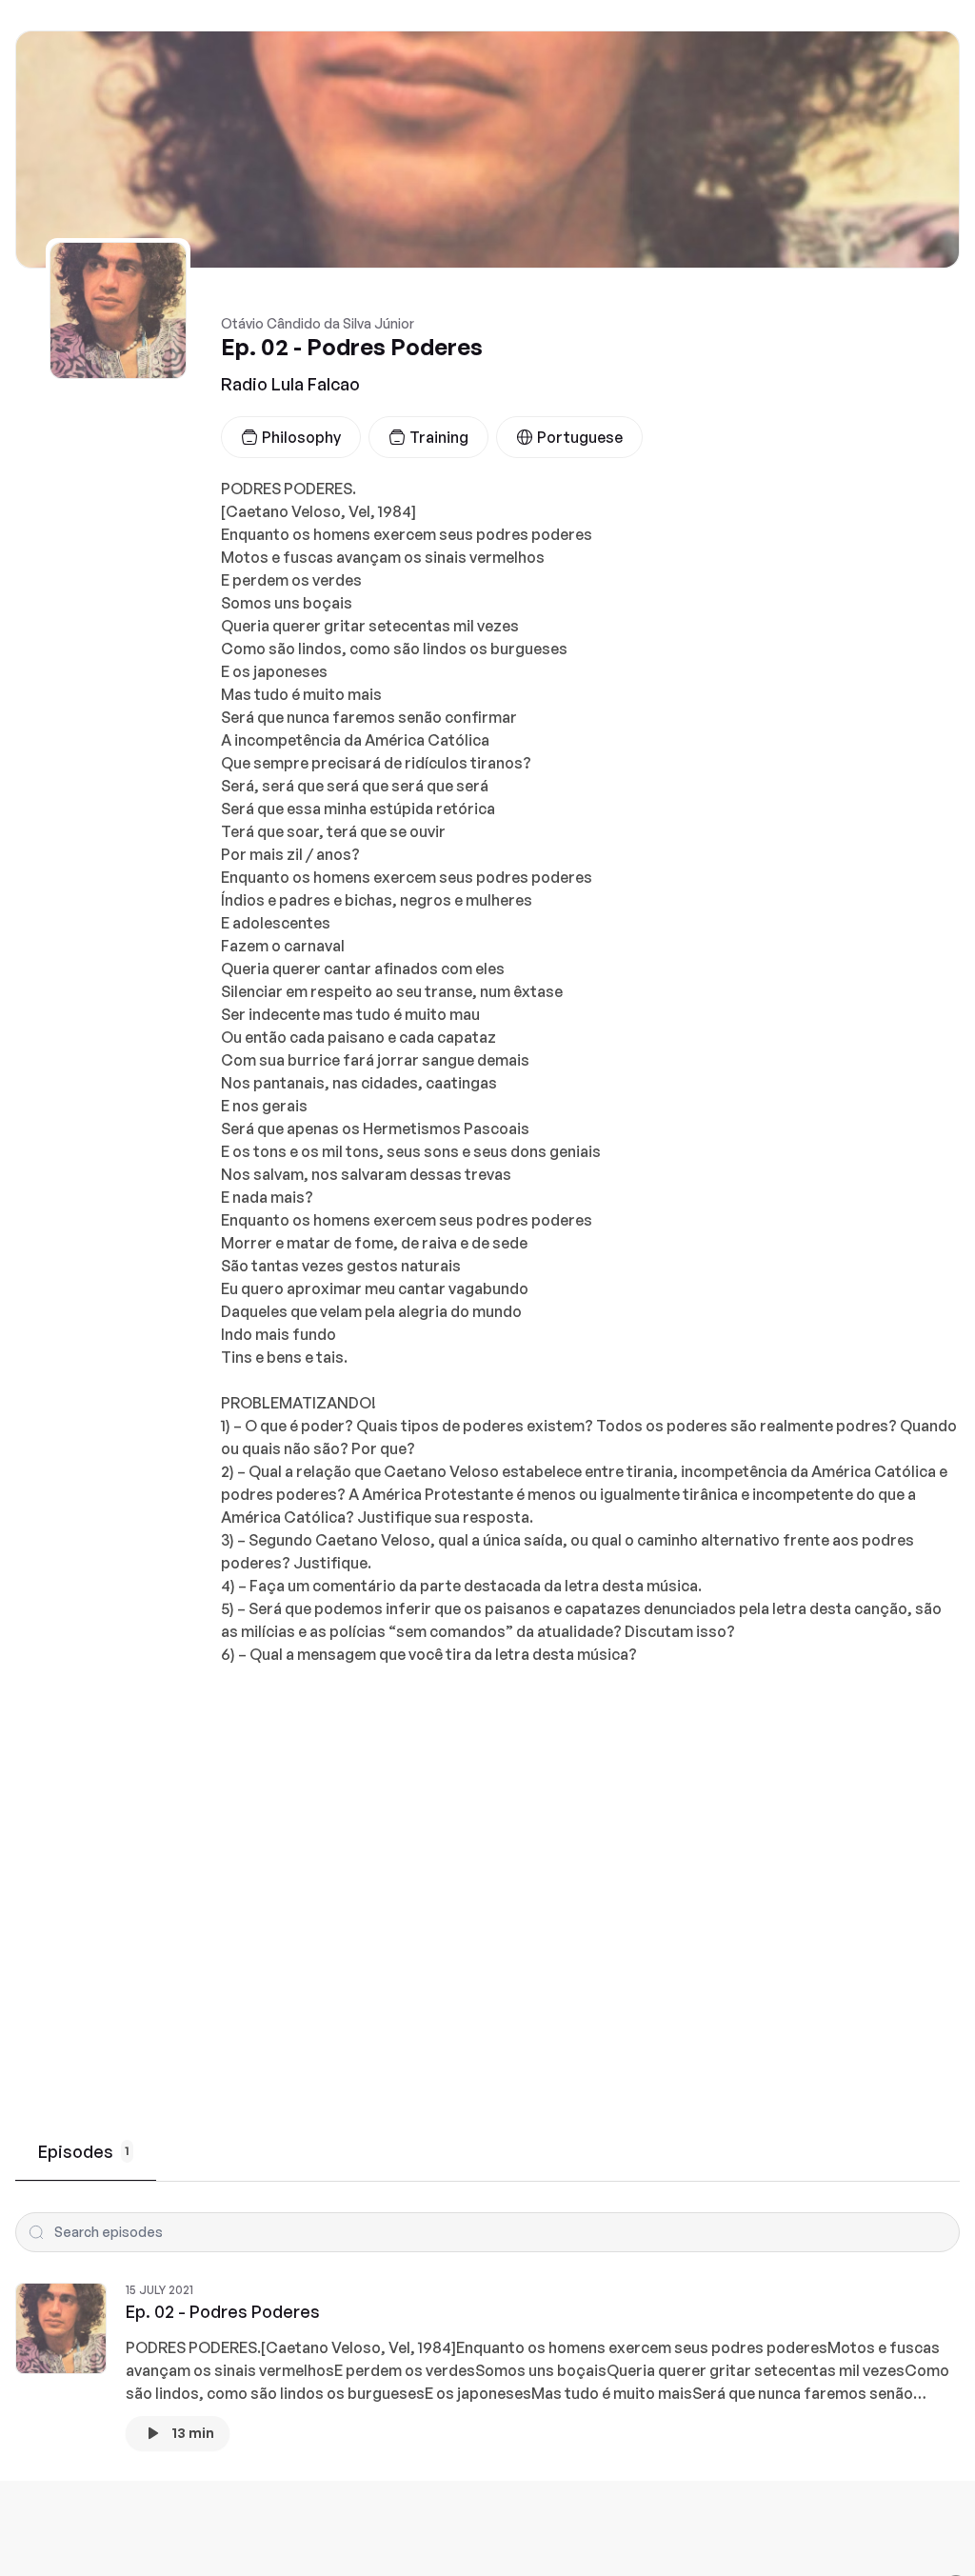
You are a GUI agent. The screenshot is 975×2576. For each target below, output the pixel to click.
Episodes (84, 2151)
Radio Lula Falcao (290, 384)
